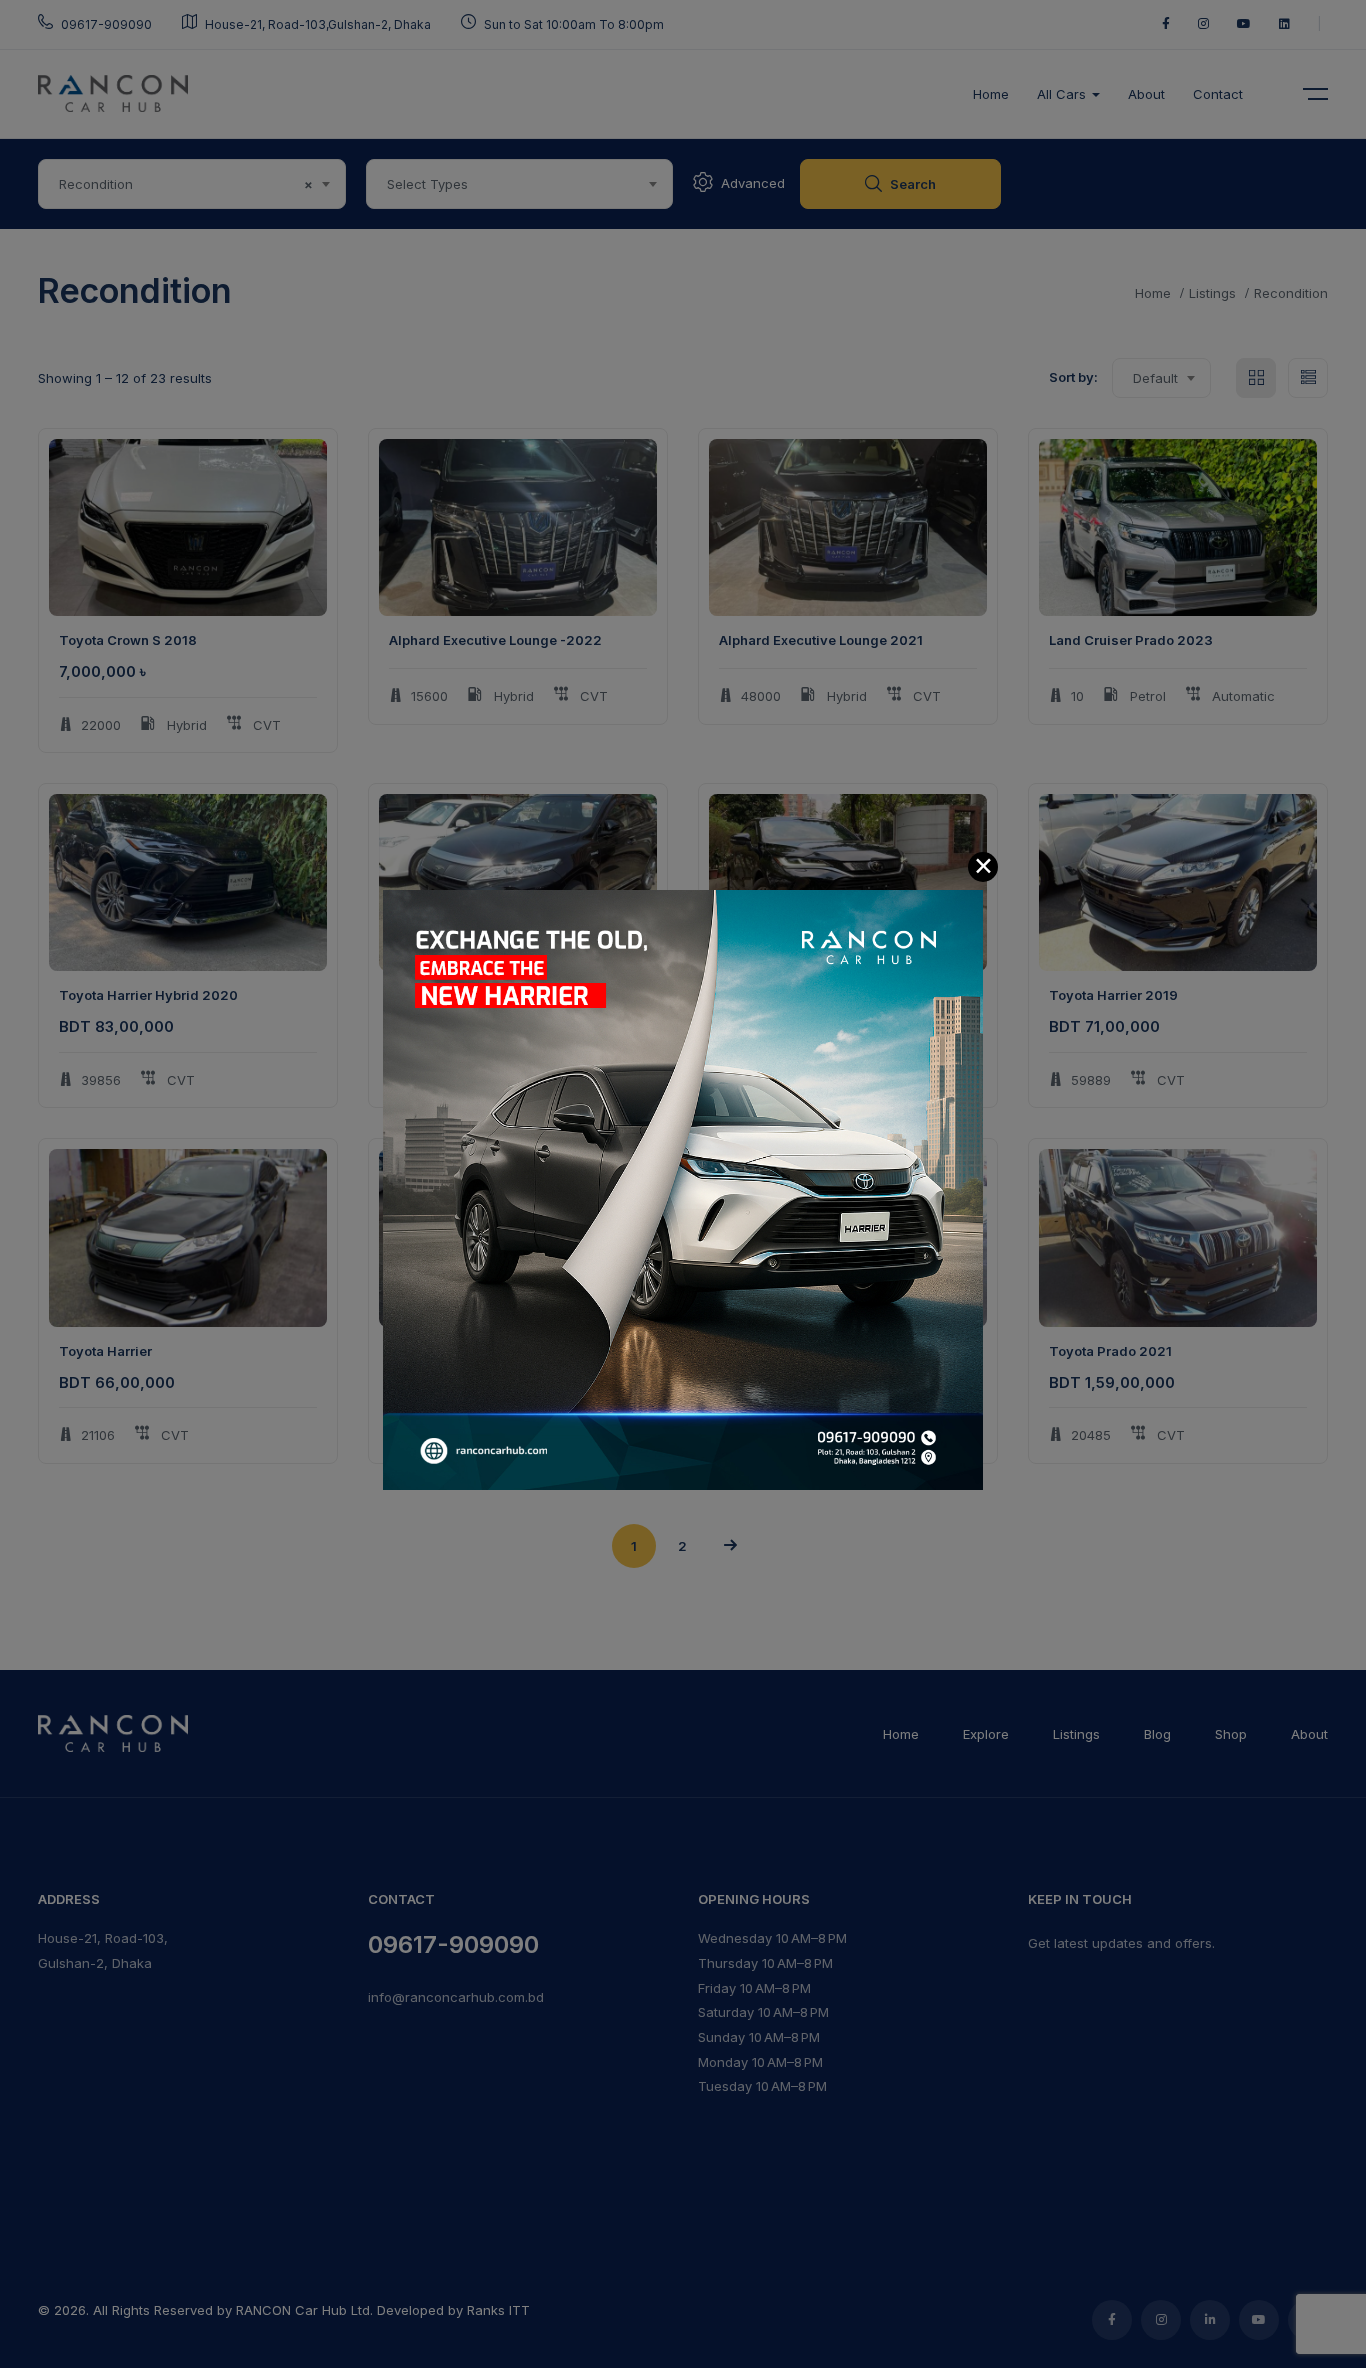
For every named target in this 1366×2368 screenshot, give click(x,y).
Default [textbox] (1155, 378)
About (1146, 94)
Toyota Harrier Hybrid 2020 (148, 995)
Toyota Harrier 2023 (785, 995)
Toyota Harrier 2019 (453, 995)
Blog (1157, 1734)
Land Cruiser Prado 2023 (1131, 640)
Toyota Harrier (105, 1351)
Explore (986, 1734)
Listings (1212, 293)
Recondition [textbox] (186, 184)
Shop (1231, 1734)
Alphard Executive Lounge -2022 (495, 640)
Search (913, 184)
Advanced (753, 183)
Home (991, 94)
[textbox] (520, 184)
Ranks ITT (498, 2310)
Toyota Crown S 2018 (128, 640)
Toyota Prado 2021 (450, 1351)
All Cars (1063, 94)
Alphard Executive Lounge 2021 (821, 640)
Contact (1218, 94)
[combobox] (192, 184)
